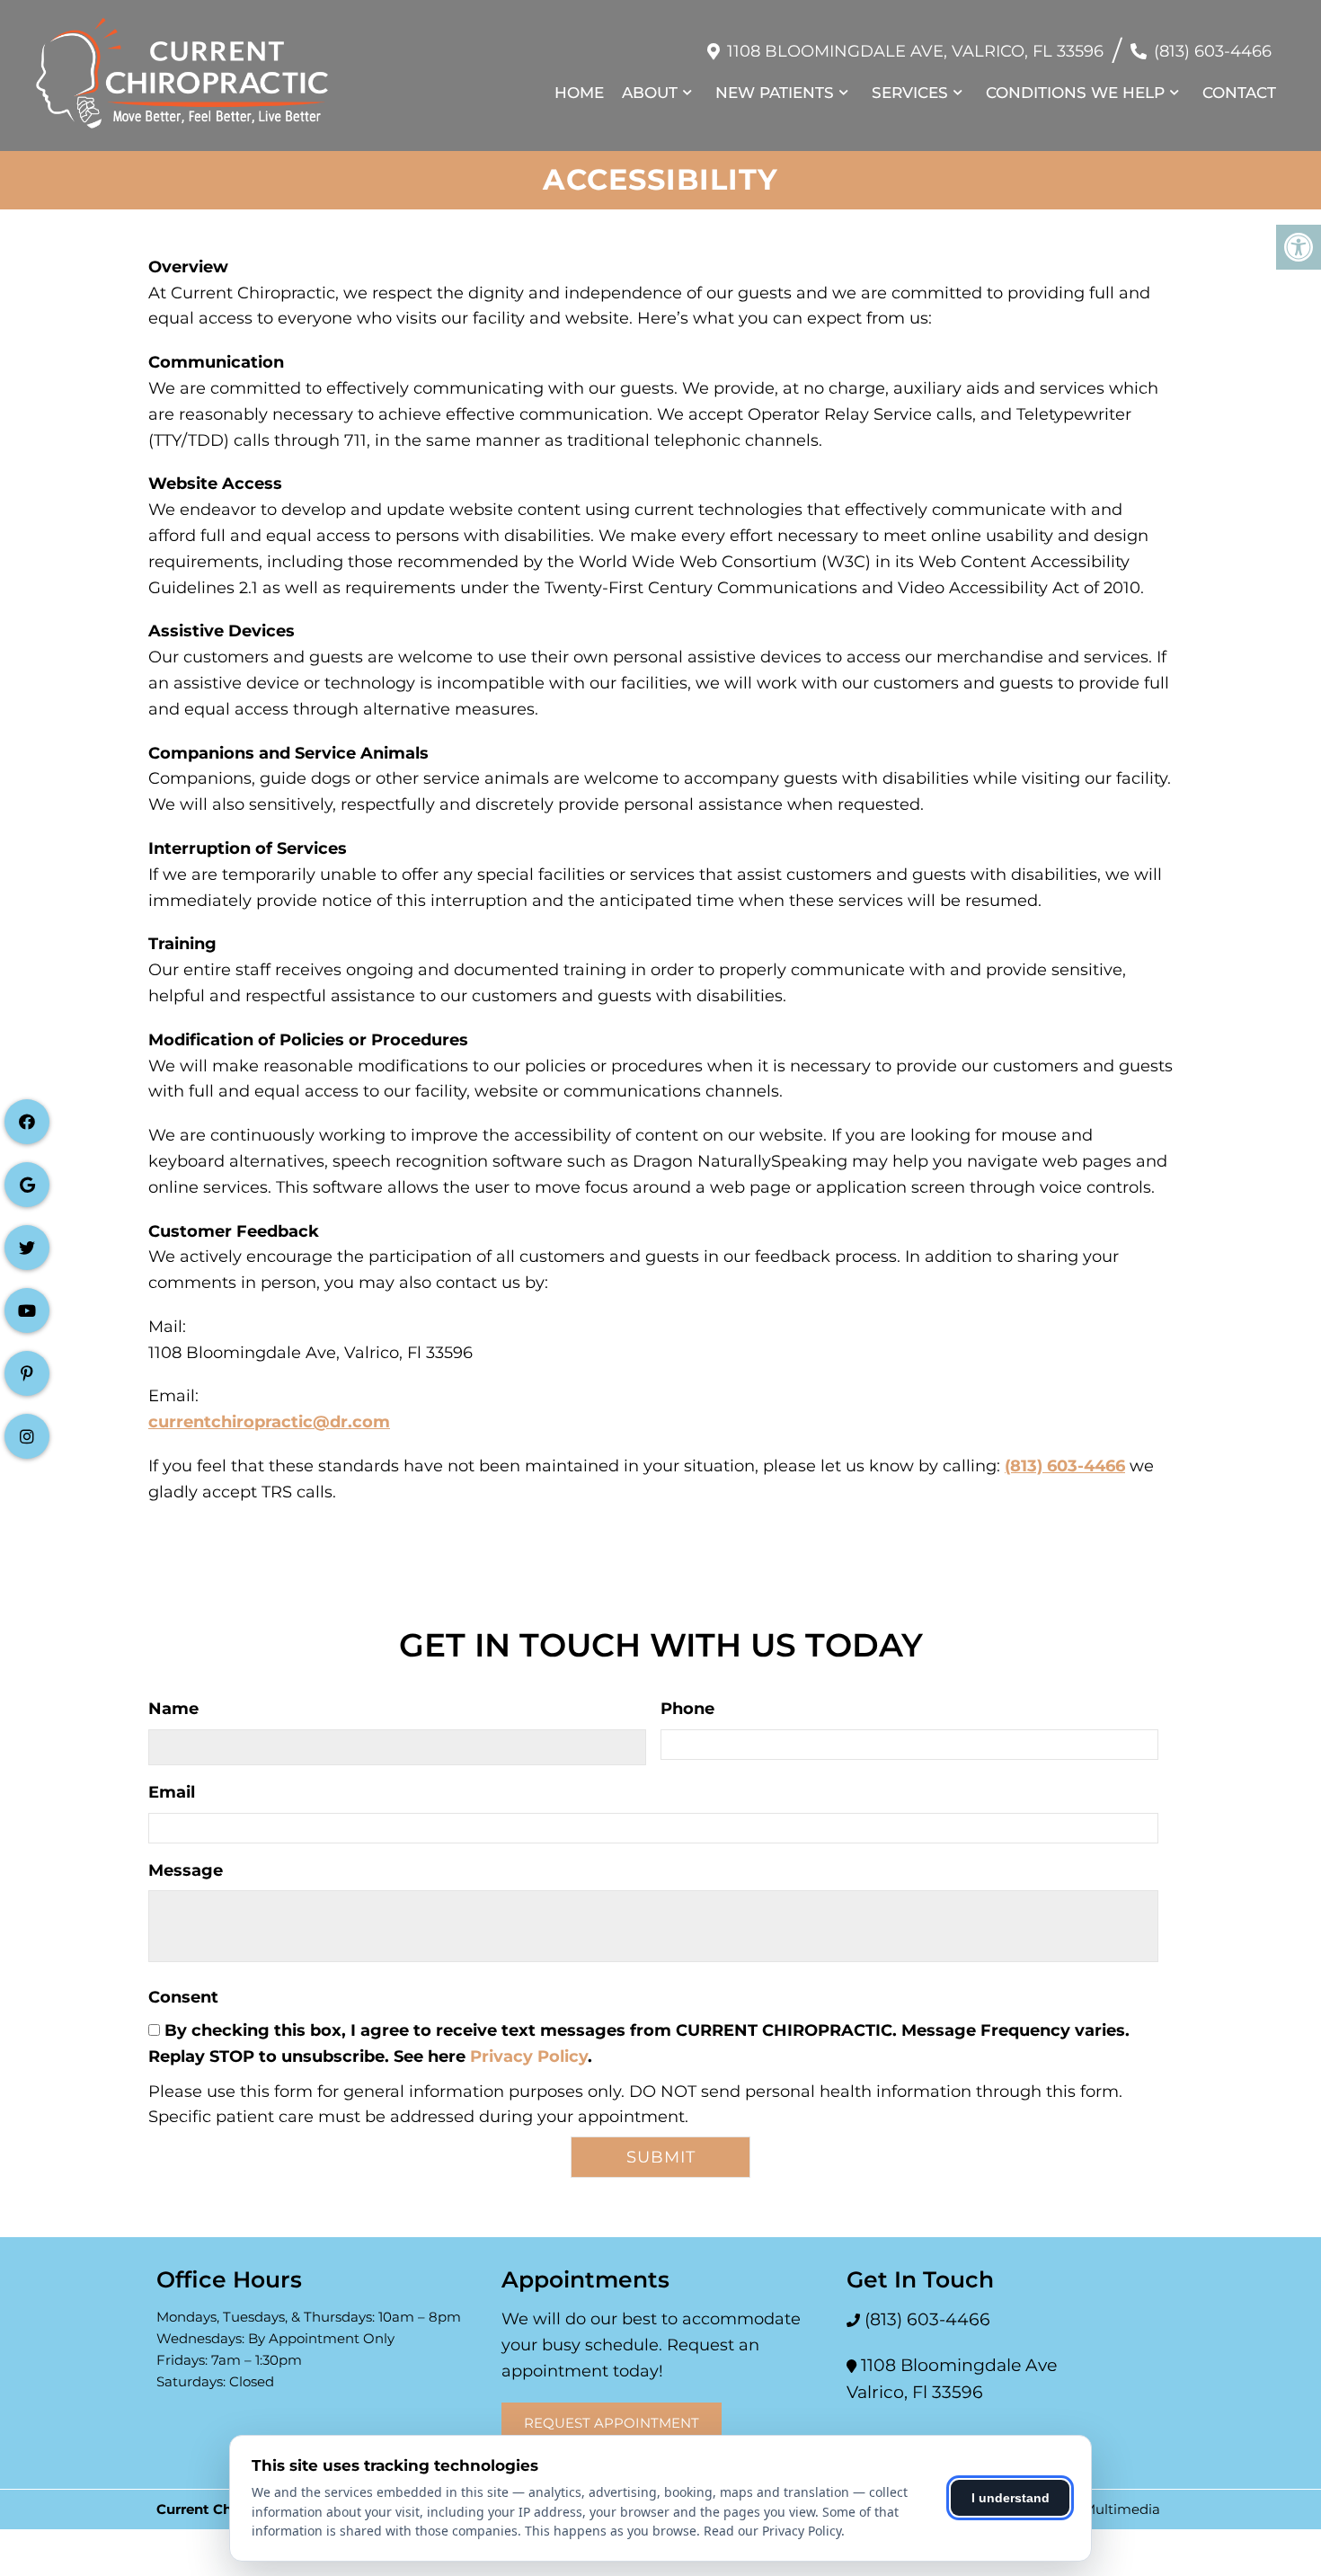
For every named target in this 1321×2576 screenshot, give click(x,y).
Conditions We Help (1075, 93)
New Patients (775, 93)
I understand (1011, 2498)
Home (579, 93)
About (650, 93)
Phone (687, 1709)
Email (172, 1792)
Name (173, 1709)
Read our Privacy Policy (772, 2531)
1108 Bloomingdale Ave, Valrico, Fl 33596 (915, 51)
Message (186, 1870)
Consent (183, 1997)
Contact (1239, 93)
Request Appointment (612, 2423)
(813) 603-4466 (1213, 51)
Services (910, 93)
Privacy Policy (529, 2056)
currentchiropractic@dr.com (269, 1422)
